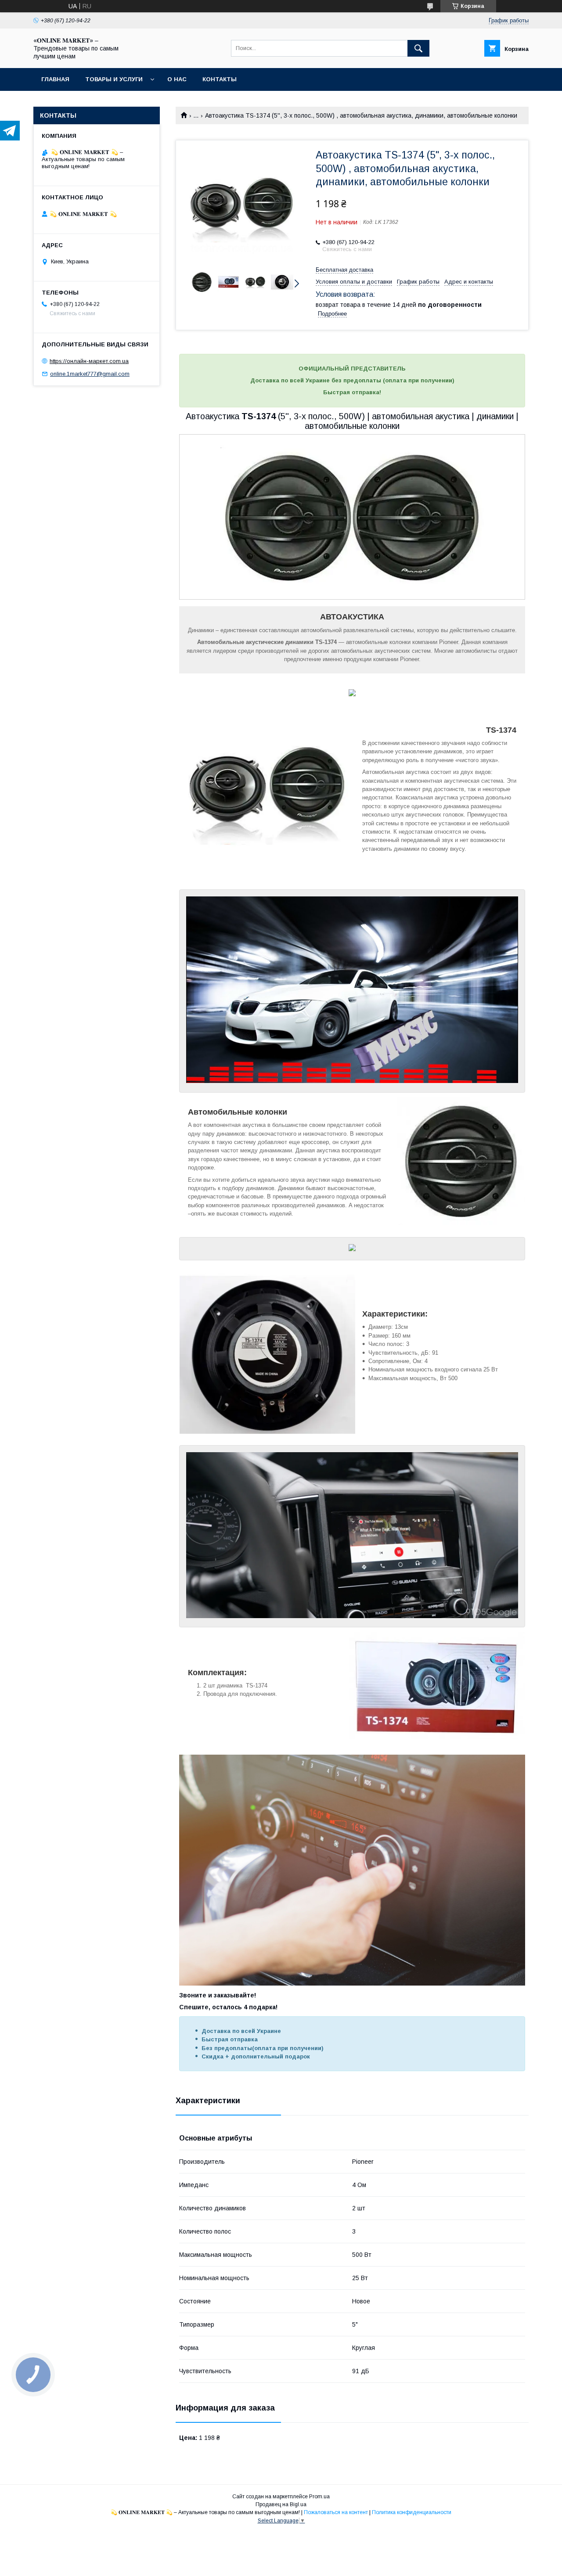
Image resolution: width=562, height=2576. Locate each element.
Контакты (220, 79)
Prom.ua (319, 2497)
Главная (55, 79)
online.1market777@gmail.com (90, 374)
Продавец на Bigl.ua (281, 2504)
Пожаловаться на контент (336, 2512)
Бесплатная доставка (344, 270)
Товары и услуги (114, 79)
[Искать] (418, 48)
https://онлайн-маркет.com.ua (89, 361)
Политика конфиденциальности (412, 2512)
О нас (177, 79)
